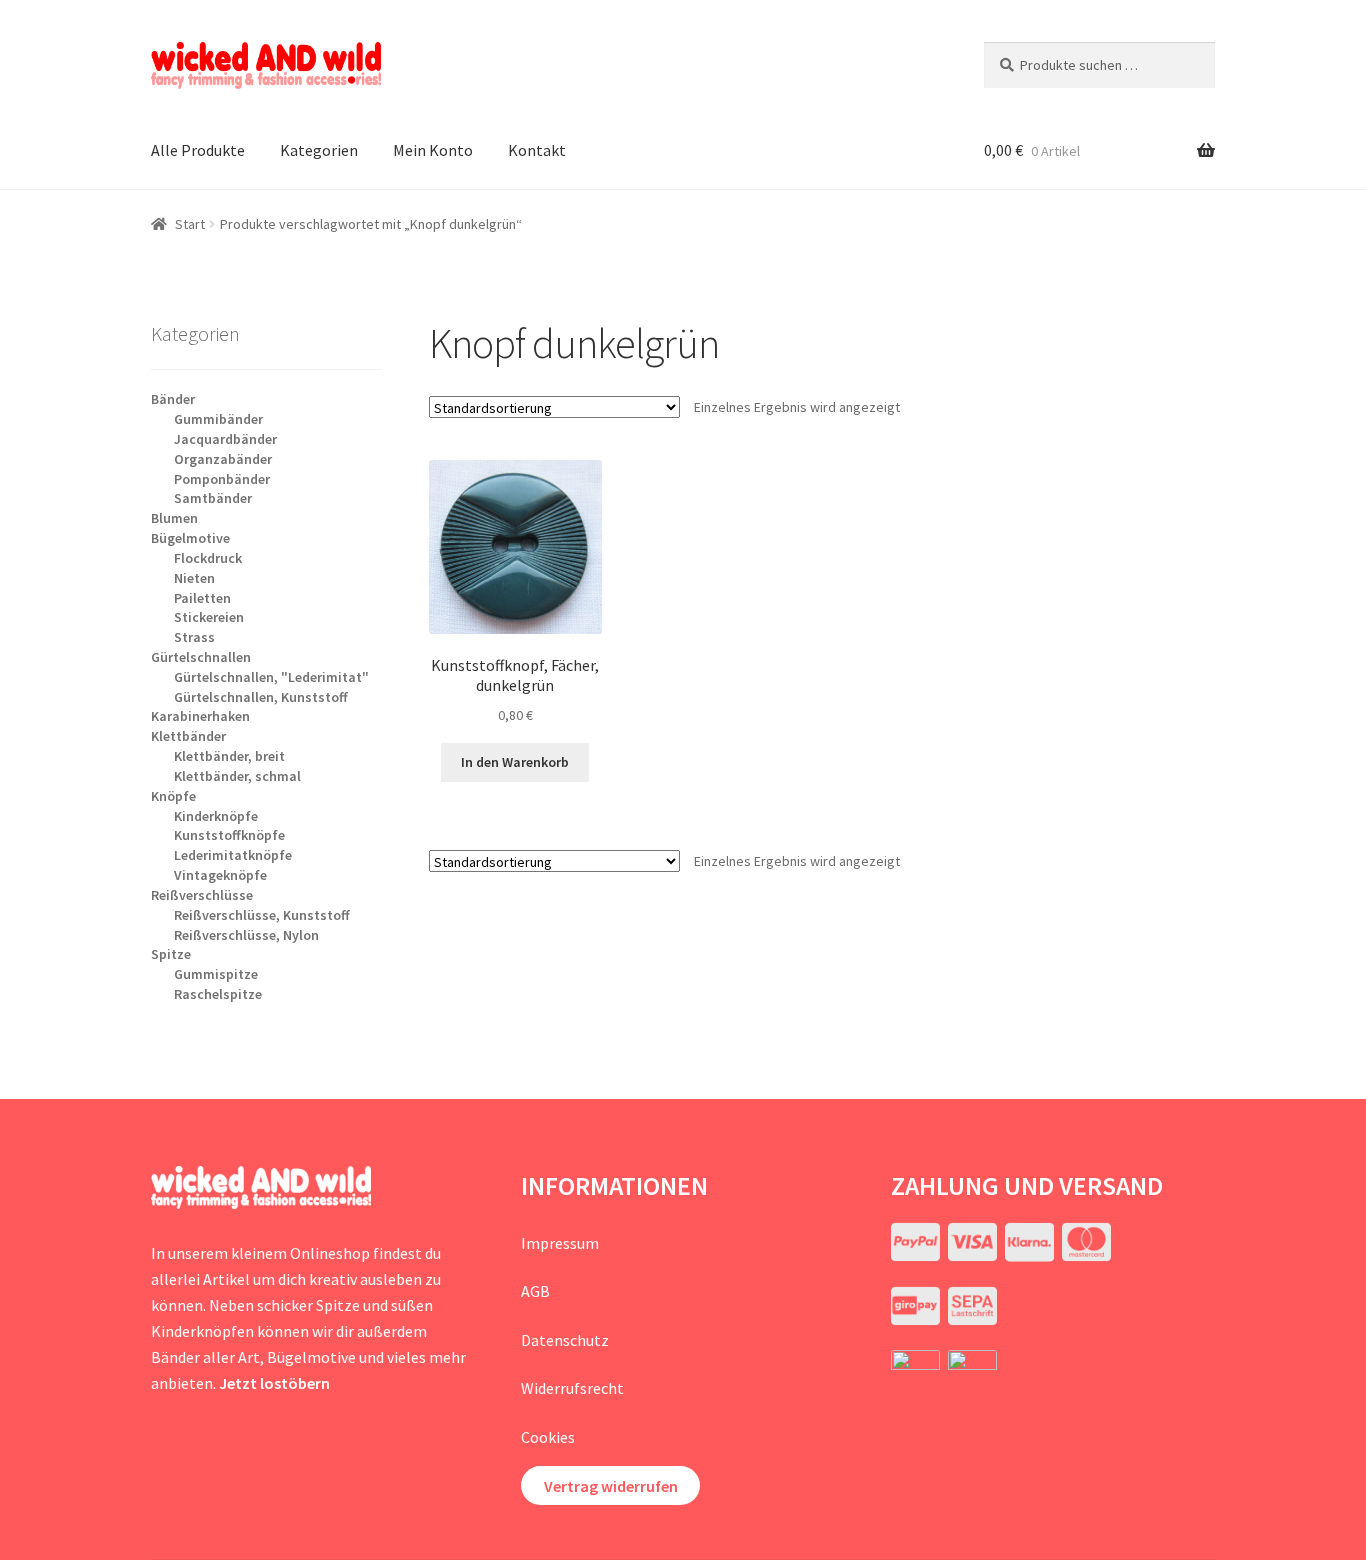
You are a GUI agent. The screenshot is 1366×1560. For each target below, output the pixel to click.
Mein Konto (433, 150)
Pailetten (202, 598)
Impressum (560, 1243)
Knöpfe (173, 796)
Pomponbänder (222, 479)
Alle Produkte (198, 150)
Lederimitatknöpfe (233, 855)
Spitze (171, 954)
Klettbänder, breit (229, 756)
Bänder (173, 399)
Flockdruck (208, 558)
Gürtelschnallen (201, 657)
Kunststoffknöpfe (229, 835)
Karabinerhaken (200, 716)
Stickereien (209, 617)
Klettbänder (188, 736)
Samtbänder (213, 498)
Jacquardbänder (225, 439)
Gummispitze (216, 974)
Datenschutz (565, 1340)
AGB (535, 1291)
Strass (194, 637)
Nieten (194, 578)
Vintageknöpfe (220, 875)
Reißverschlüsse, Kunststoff (262, 915)
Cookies (548, 1437)
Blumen (174, 518)
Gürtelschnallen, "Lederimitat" (271, 677)
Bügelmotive (190, 538)
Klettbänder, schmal (237, 776)
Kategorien (319, 150)
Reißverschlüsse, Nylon (246, 935)
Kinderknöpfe (216, 816)
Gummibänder (218, 419)
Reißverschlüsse (202, 895)
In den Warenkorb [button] (515, 762)
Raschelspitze (218, 994)
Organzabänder (223, 459)
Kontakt (537, 150)
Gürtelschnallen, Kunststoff (261, 697)
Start (190, 224)
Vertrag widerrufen (611, 1486)
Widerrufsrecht (572, 1388)
